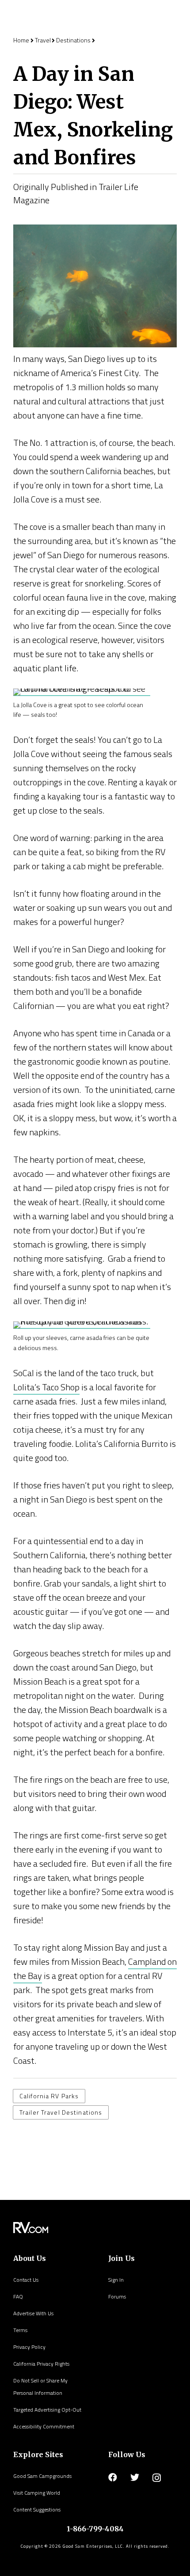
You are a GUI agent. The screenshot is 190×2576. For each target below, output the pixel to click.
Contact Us (26, 2280)
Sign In (116, 2280)
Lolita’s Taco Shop (46, 1387)
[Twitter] (135, 2477)
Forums (117, 2296)
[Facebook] (113, 2477)
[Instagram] (157, 2478)
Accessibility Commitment (44, 2426)
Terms (20, 2330)
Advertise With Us (33, 2313)
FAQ (18, 2296)
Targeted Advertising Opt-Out (47, 2410)
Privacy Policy (29, 2347)
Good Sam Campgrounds (42, 2476)
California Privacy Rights (41, 2364)
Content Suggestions (37, 2509)
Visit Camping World (37, 2493)
